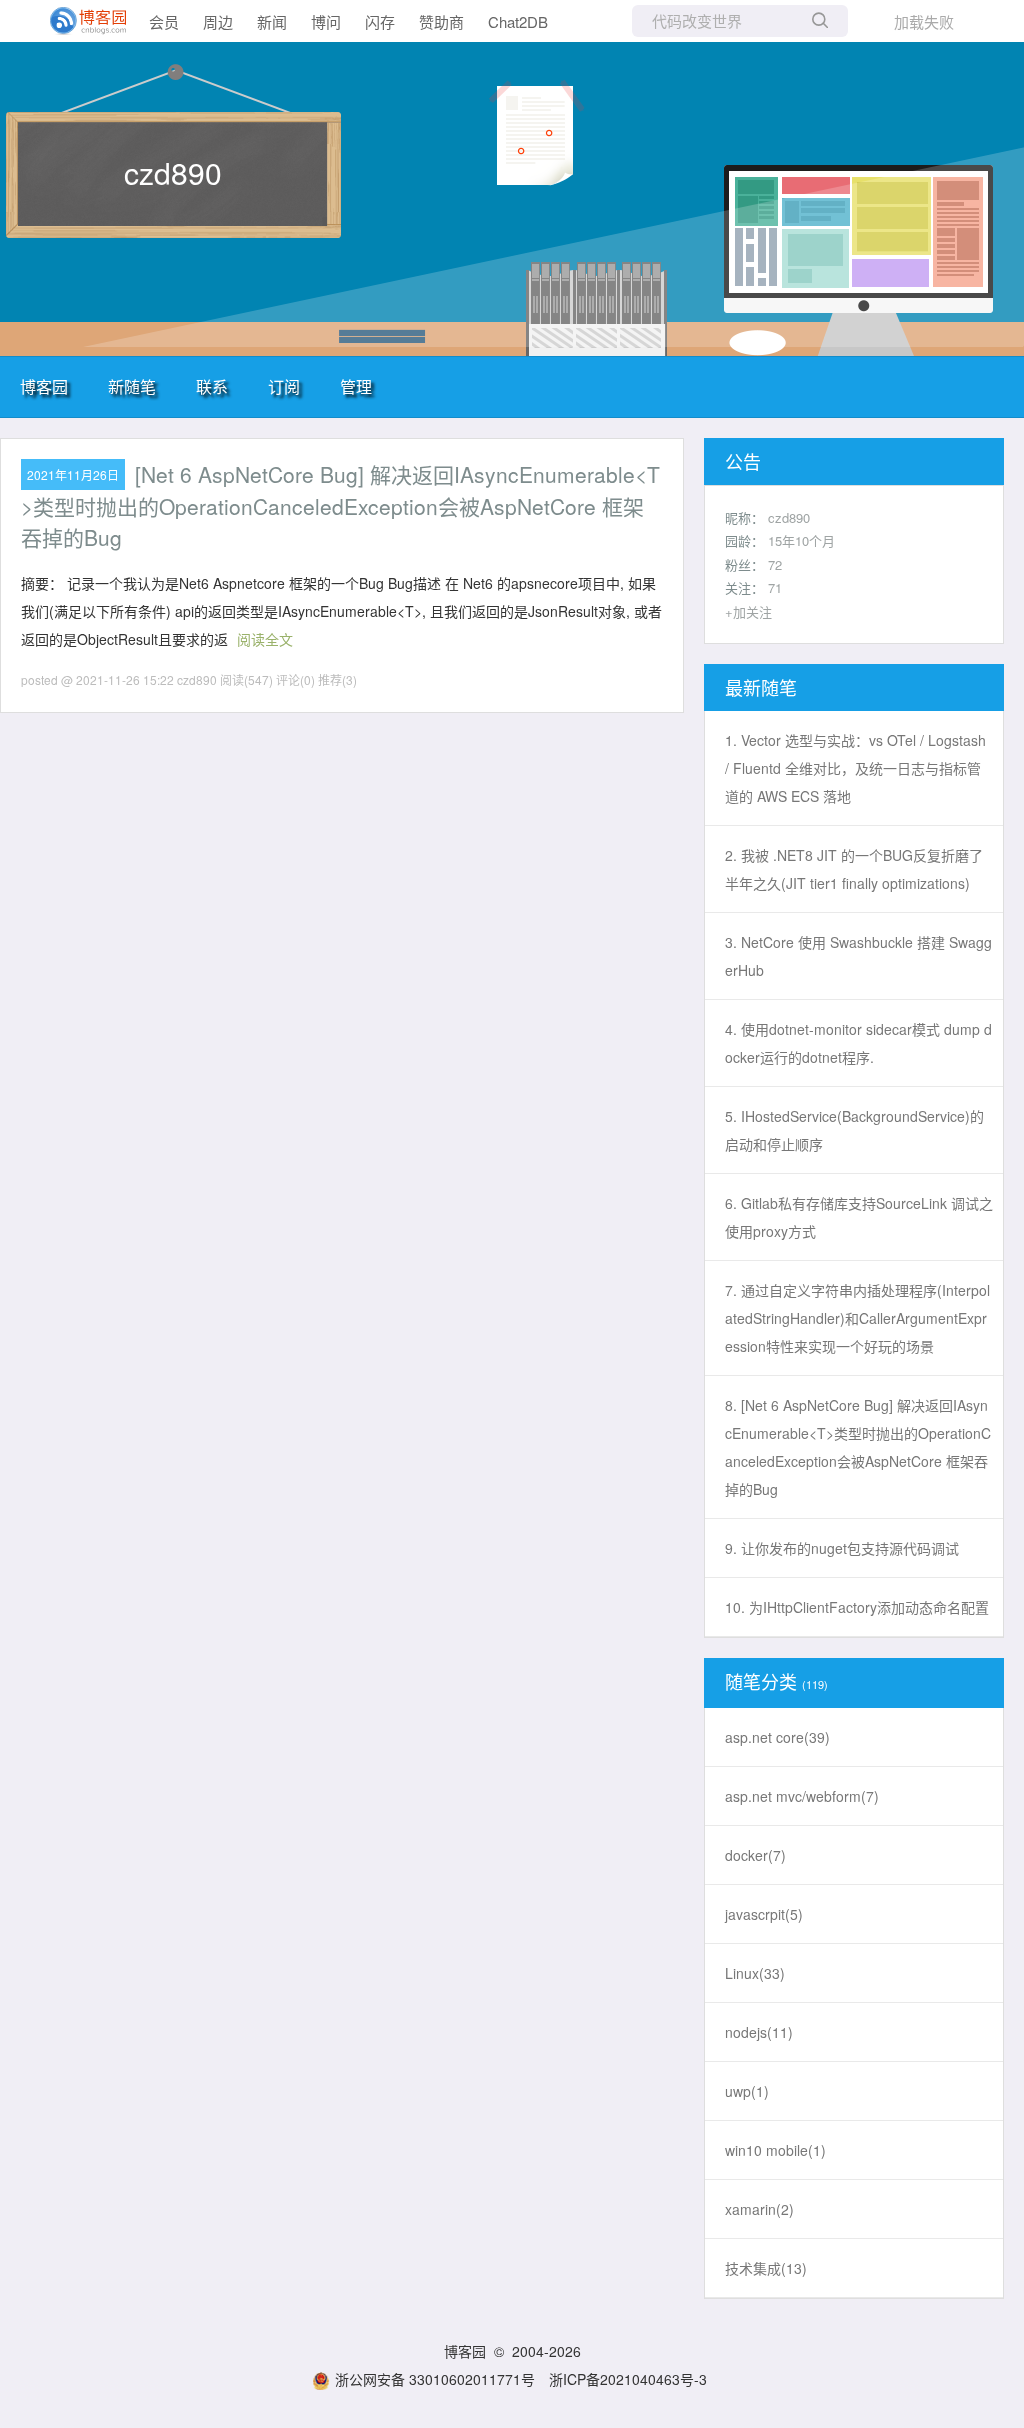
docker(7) (755, 1855)
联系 (212, 386)
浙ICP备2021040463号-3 (628, 2379)
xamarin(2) (759, 2209)
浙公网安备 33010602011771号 (435, 2379)
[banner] (80, 21)
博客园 (44, 386)
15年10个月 (801, 540)
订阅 (284, 386)
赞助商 (441, 21)
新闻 (272, 21)
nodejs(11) (759, 2032)
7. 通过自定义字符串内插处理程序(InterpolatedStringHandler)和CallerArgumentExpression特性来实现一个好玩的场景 (857, 1318)
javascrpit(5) (764, 1914)
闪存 (380, 21)
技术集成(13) (766, 2268)
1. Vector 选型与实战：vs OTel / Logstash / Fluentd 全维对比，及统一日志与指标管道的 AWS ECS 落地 (855, 768)
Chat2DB (518, 21)
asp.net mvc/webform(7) (802, 1796)
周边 (218, 21)
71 (775, 587)
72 (775, 564)
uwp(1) (747, 2091)
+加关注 (748, 611)
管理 (356, 386)
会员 (164, 21)
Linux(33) (755, 1973)
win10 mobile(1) (775, 2150)
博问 (326, 21)
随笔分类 (761, 1681)
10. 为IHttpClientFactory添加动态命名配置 (857, 1607)
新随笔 (132, 386)
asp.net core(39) (777, 1737)
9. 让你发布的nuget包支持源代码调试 (842, 1548)
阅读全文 (265, 639)
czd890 (173, 172)
